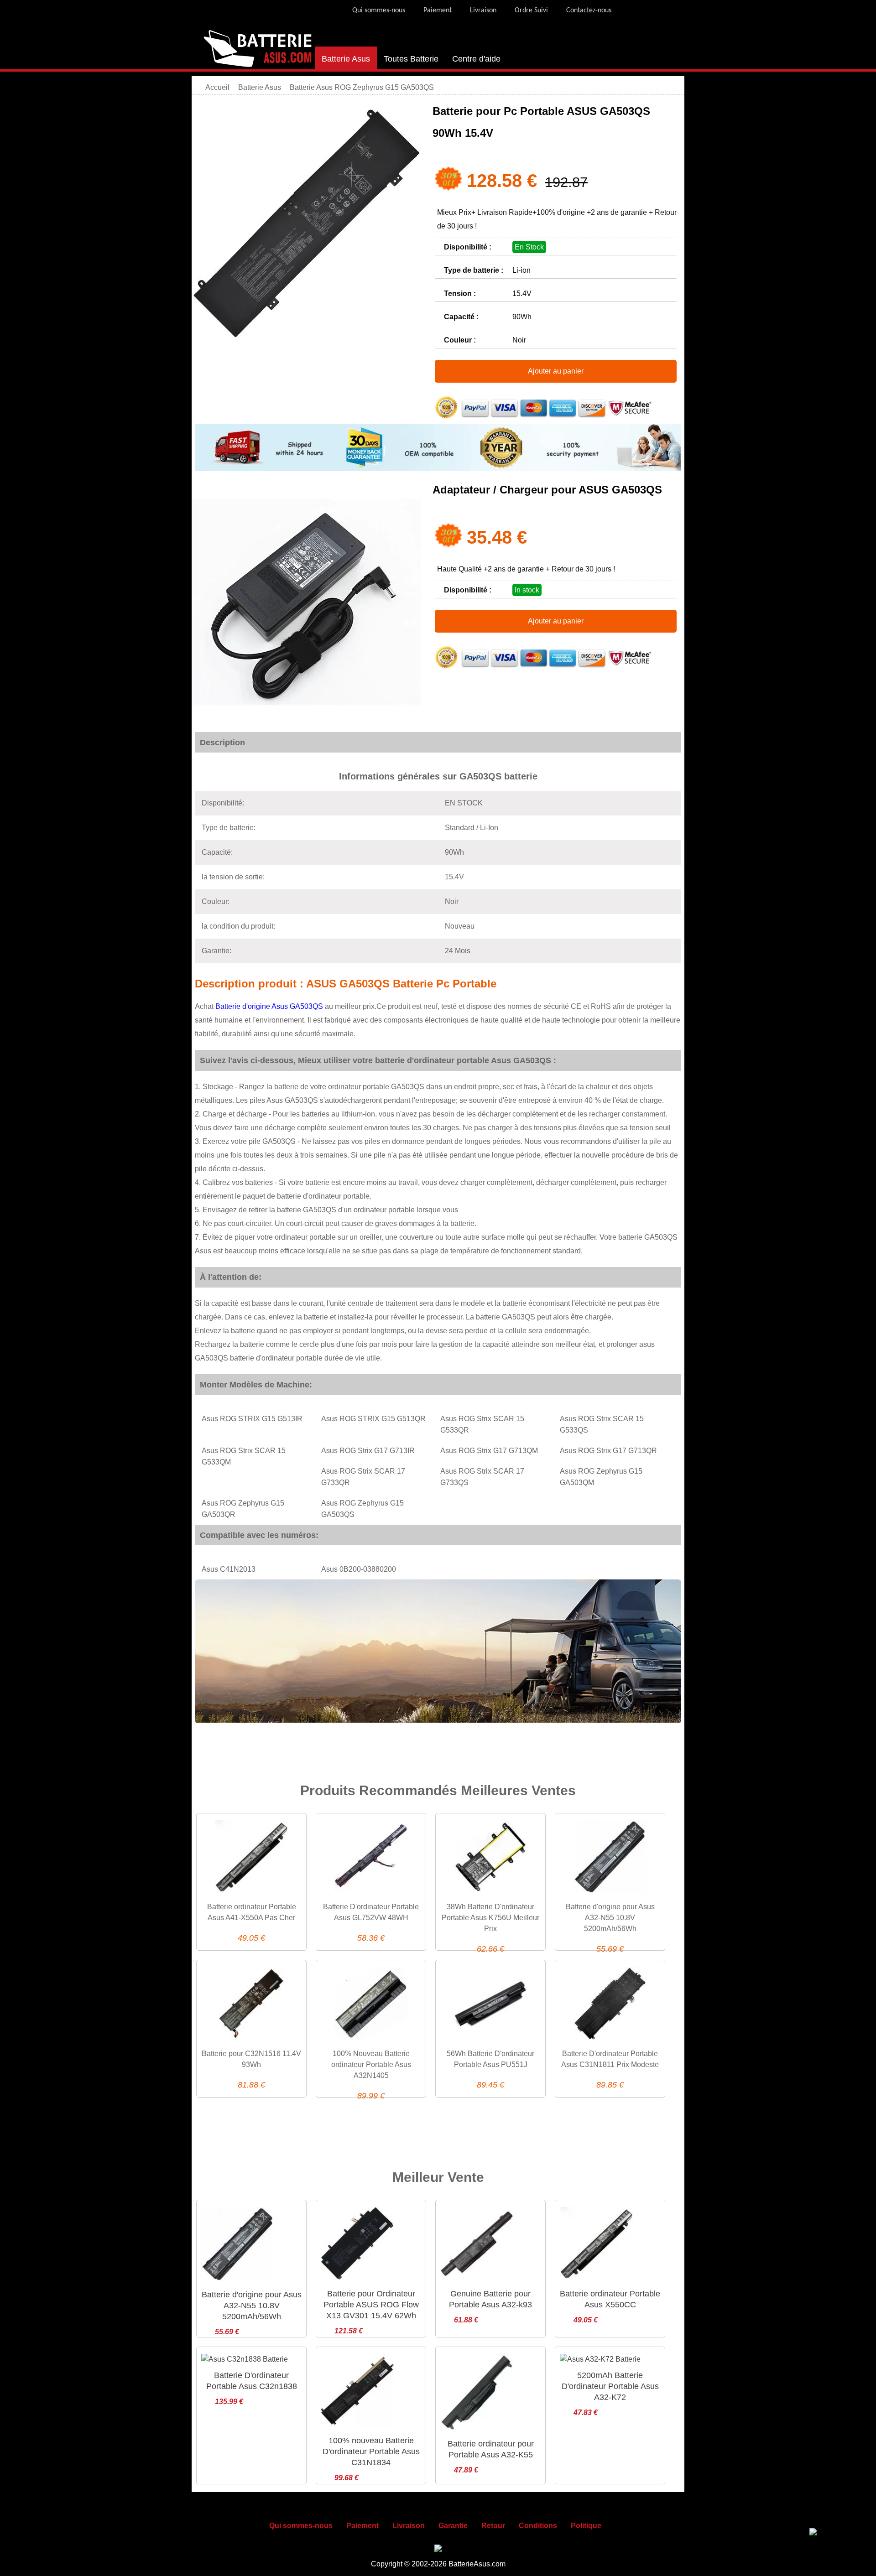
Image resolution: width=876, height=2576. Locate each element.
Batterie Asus (346, 59)
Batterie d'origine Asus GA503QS (270, 1006)
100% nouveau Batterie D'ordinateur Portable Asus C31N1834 (371, 2451)
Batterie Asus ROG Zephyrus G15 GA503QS (362, 87)
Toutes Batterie (411, 59)
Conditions (538, 2526)
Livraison (483, 10)
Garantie (453, 2526)
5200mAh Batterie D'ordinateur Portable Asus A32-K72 (610, 2386)
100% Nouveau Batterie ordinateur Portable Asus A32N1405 (371, 2064)
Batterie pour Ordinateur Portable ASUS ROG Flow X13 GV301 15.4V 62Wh (371, 2305)
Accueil (217, 87)
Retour (493, 2526)
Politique (586, 2526)
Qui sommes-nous (379, 10)
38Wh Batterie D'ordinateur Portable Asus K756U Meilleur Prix (490, 1918)
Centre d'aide (476, 59)
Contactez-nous (589, 10)
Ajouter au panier (556, 371)
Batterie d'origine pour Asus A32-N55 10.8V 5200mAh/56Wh (610, 1918)
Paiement (438, 10)
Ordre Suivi (531, 10)
